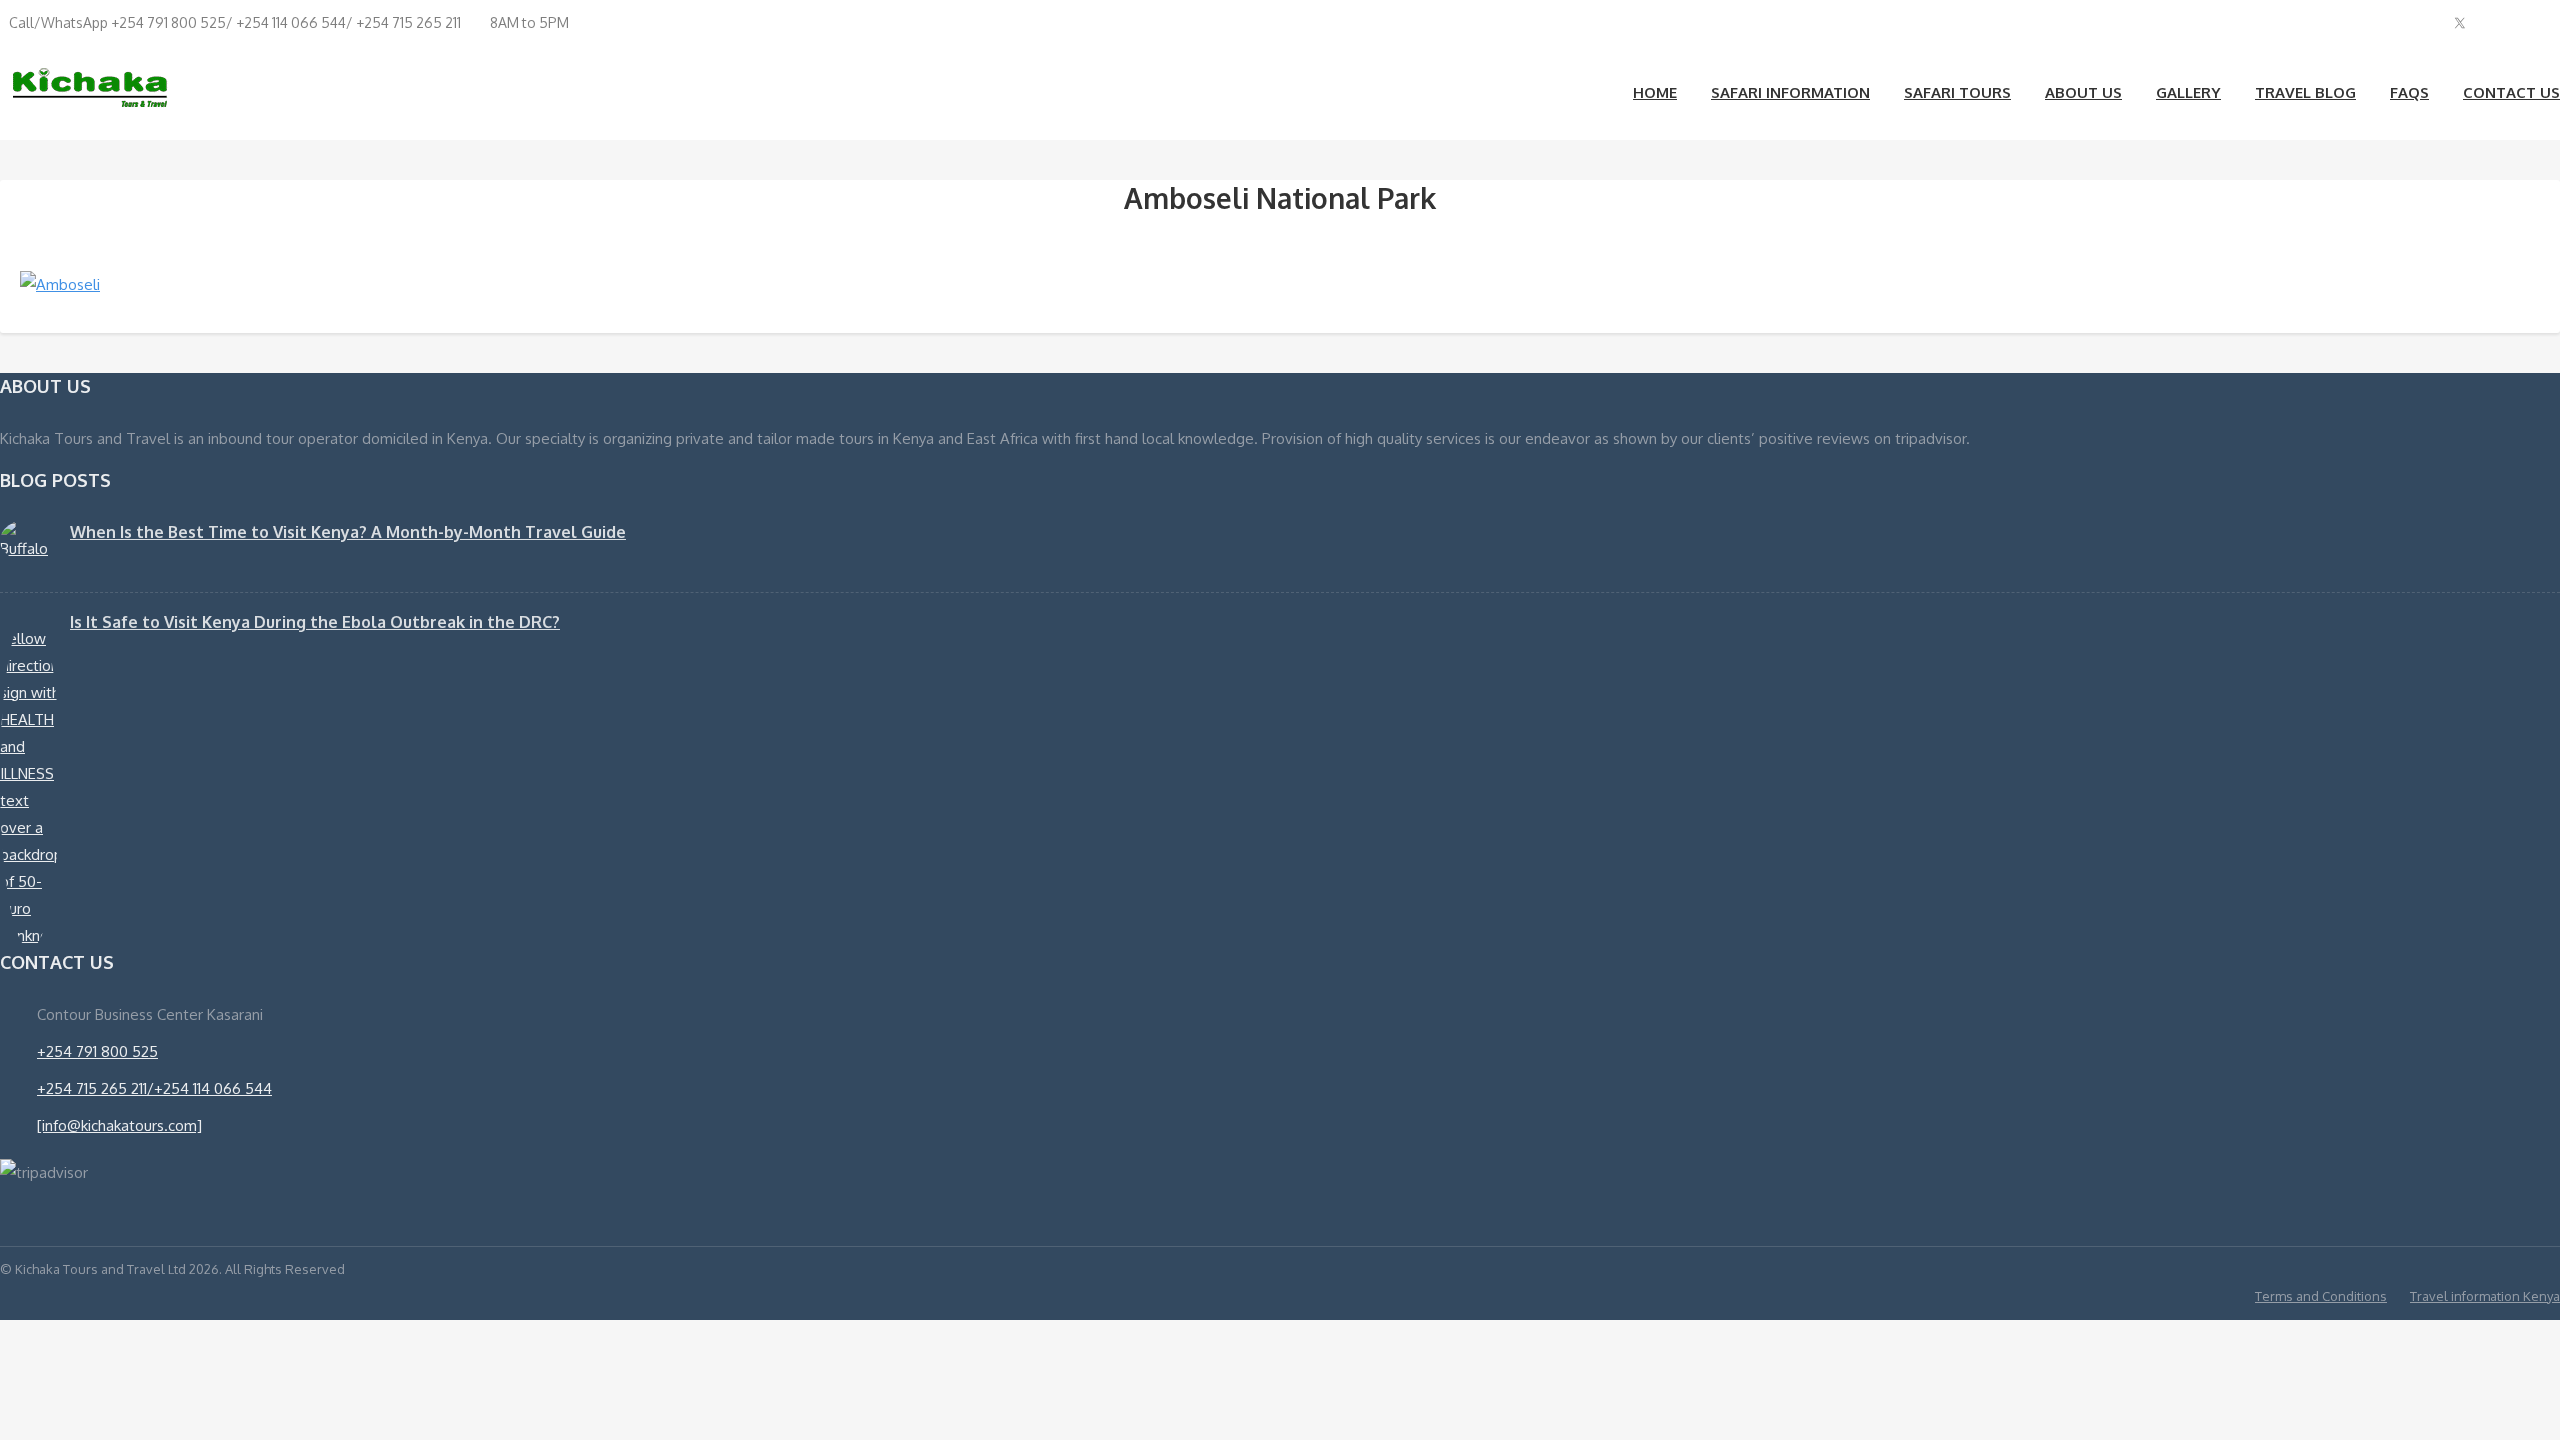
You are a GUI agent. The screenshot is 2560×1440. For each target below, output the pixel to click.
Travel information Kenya (2485, 1296)
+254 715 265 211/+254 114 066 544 (154, 1088)
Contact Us (2511, 92)
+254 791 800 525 (97, 1051)
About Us (2083, 92)
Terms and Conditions (2321, 1296)
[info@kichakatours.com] (119, 1125)
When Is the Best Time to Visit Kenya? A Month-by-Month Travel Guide (348, 532)
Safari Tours (1957, 92)
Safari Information (1790, 92)
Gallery (2188, 92)
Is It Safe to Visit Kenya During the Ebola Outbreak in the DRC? (315, 622)
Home (1655, 92)
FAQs (2409, 92)
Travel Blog (2305, 92)
